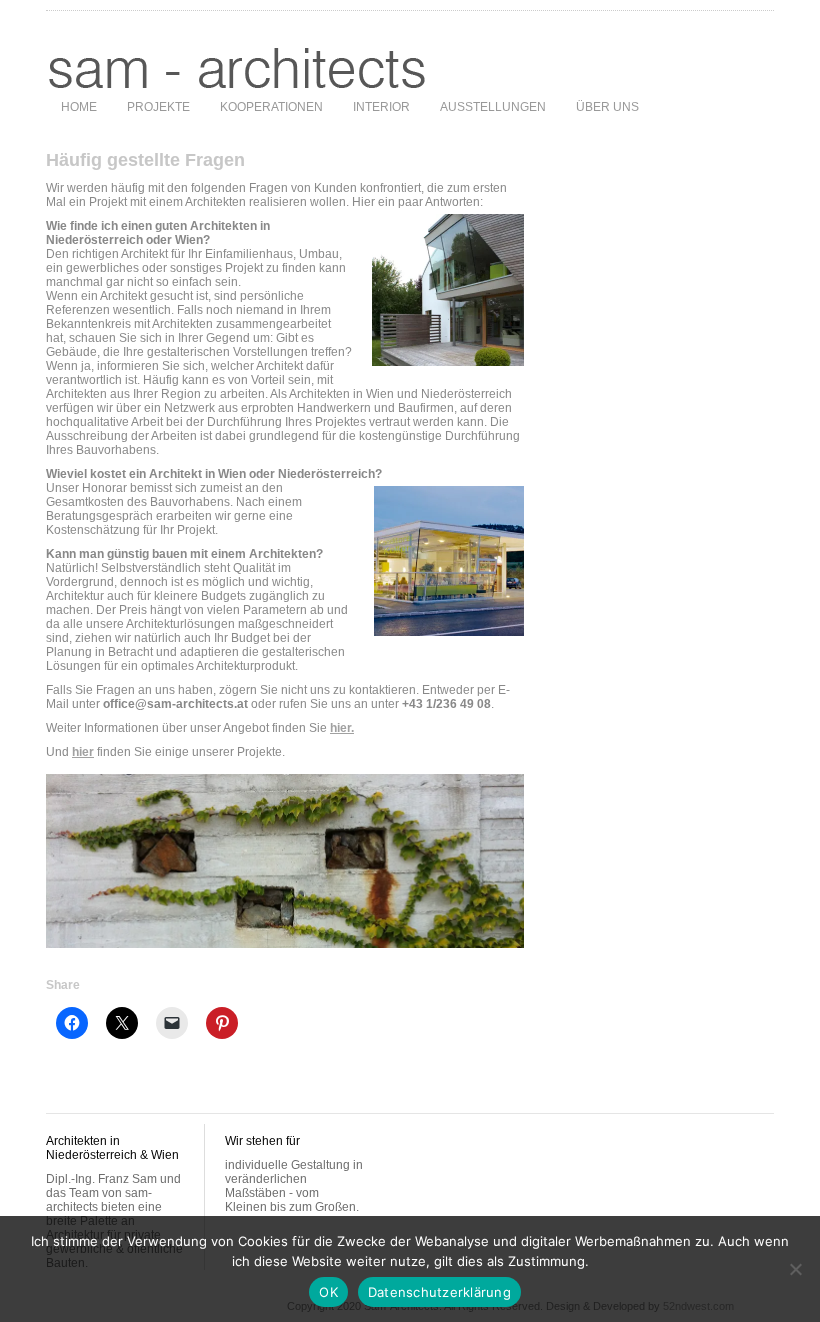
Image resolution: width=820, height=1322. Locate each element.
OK (328, 1292)
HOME (79, 107)
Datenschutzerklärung (439, 1292)
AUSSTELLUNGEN (493, 107)
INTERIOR (381, 107)
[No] (795, 1269)
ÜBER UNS (607, 107)
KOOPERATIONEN (271, 107)
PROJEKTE (158, 107)
